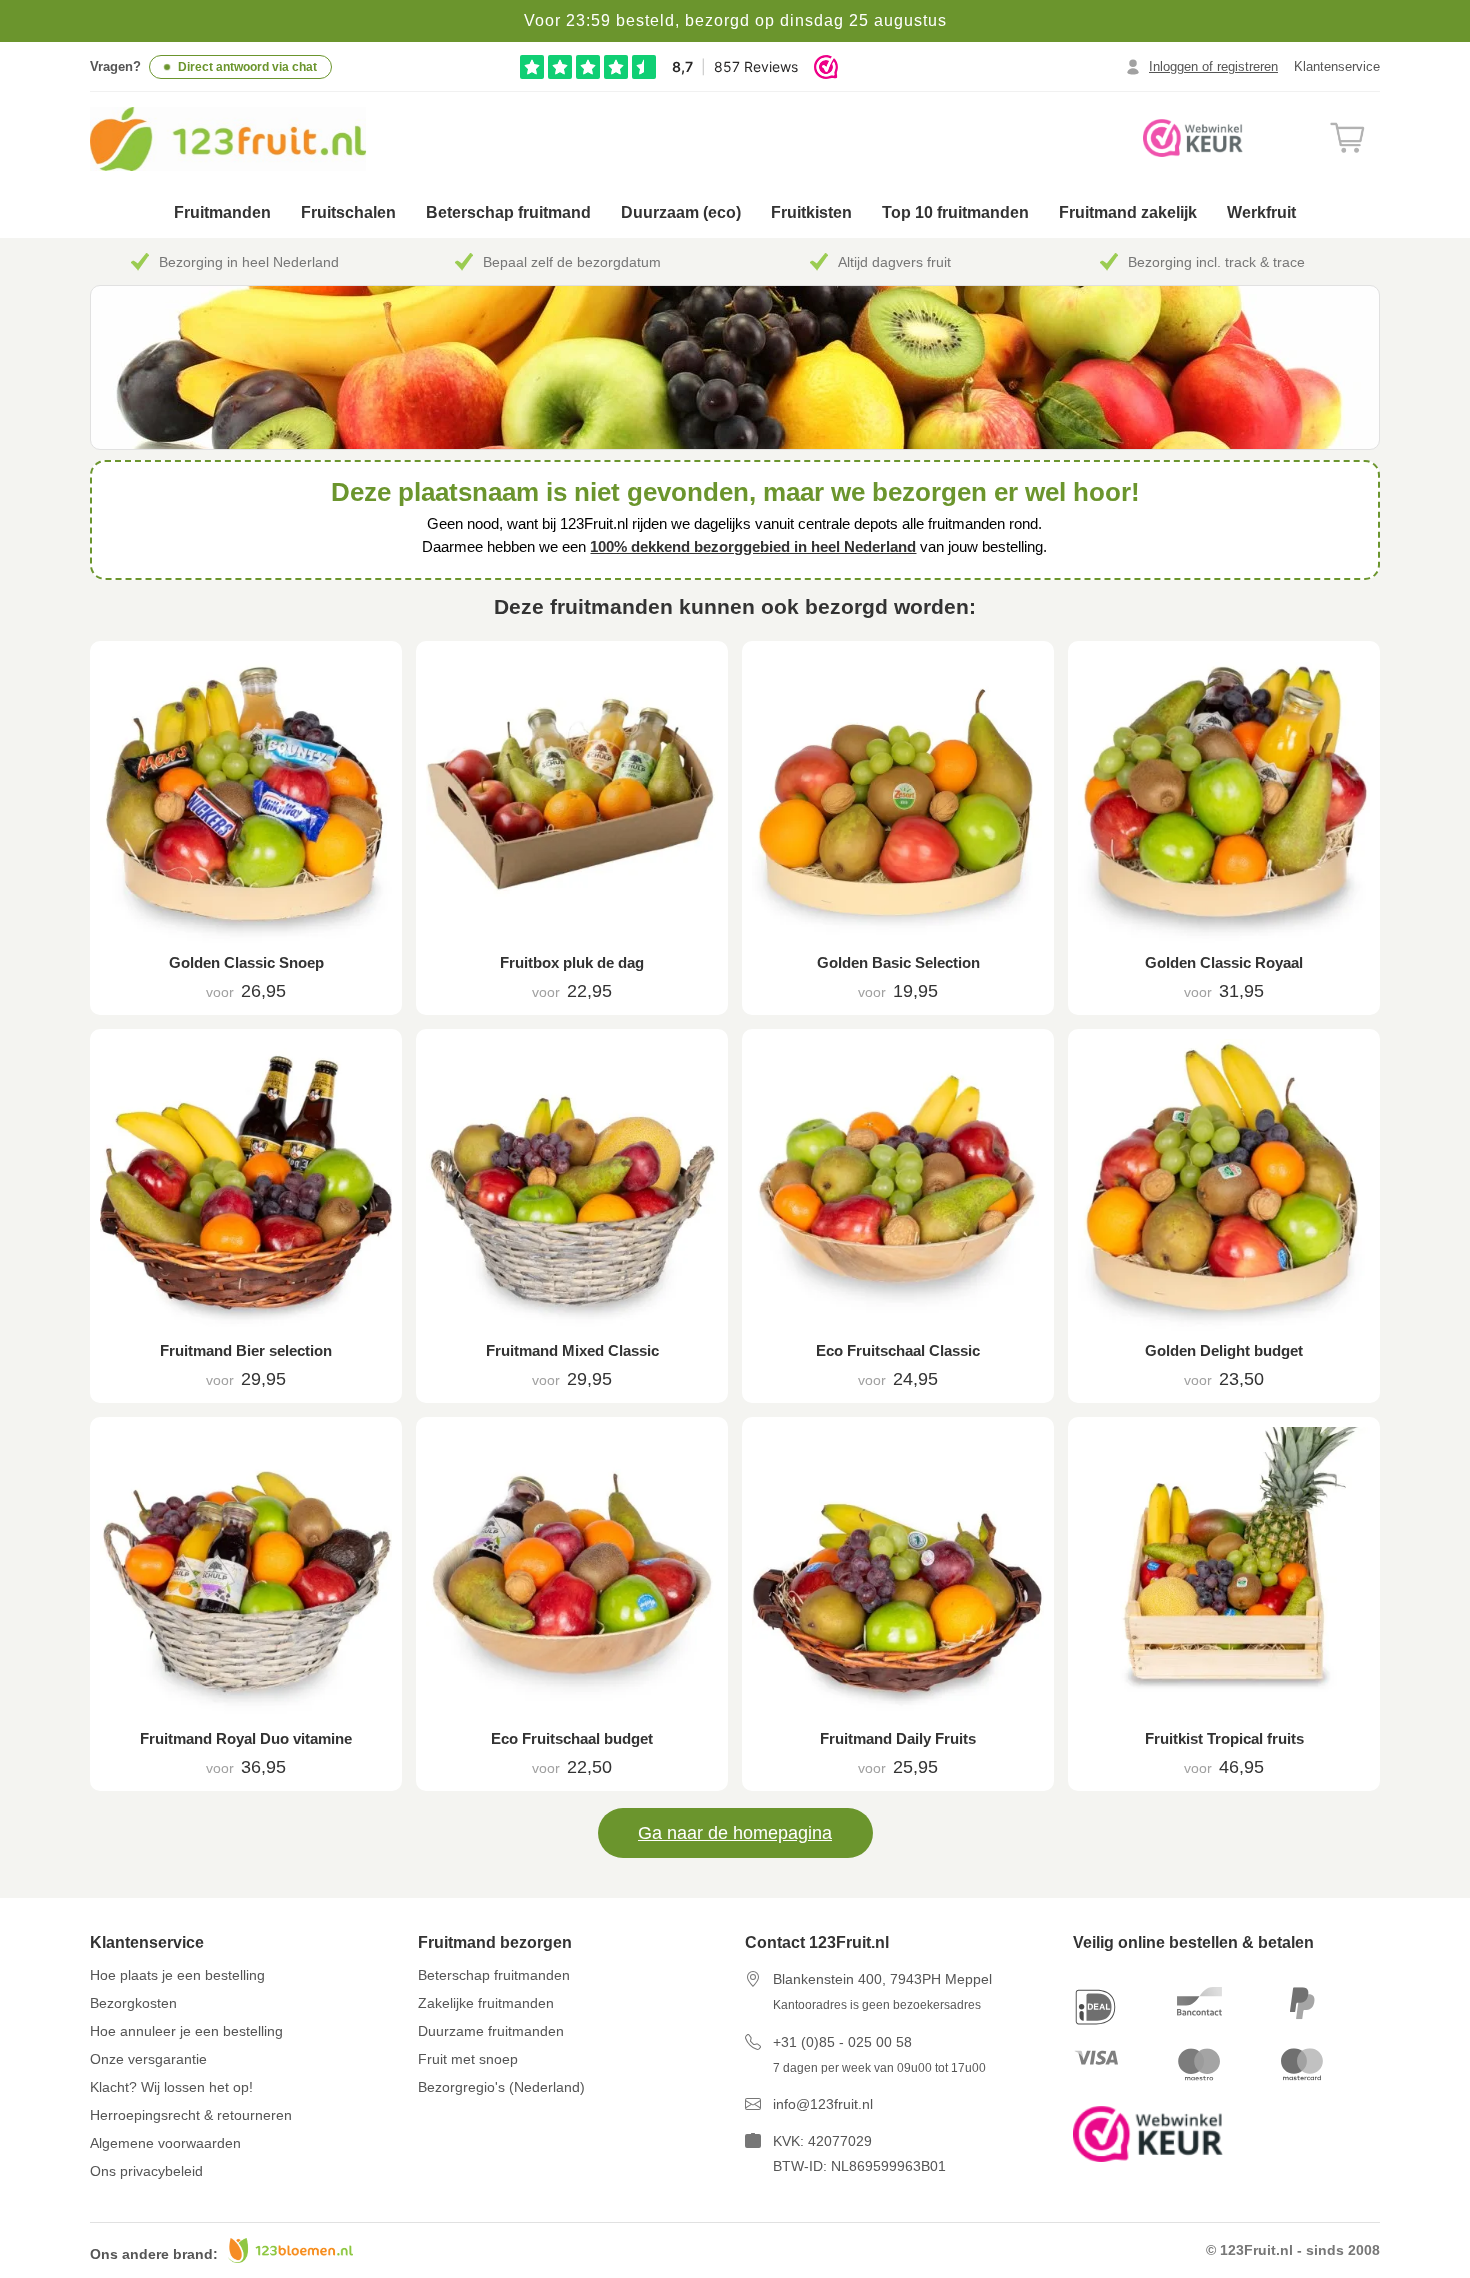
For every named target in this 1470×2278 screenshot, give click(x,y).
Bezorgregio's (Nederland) (501, 2087)
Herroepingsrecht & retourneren (191, 2115)
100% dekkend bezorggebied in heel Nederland (753, 546)
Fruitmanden (222, 212)
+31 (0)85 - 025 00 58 (842, 2042)
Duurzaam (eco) (681, 212)
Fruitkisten (811, 212)
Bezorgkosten (133, 2003)
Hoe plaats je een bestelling (177, 1975)
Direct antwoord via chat (247, 67)
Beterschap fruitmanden (494, 1975)
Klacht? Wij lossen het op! (171, 2087)
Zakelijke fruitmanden (486, 2003)
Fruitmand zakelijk (1128, 212)
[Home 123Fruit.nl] (252, 139)
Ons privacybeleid (146, 2171)
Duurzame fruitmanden (491, 2031)
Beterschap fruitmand (508, 212)
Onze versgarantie (148, 2059)
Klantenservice (1337, 66)
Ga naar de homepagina (735, 1833)
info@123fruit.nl (823, 2104)
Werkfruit (1261, 212)
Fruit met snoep (468, 2059)
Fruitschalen (348, 212)
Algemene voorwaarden (165, 2143)
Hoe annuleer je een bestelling (186, 2031)
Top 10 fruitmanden (955, 212)
